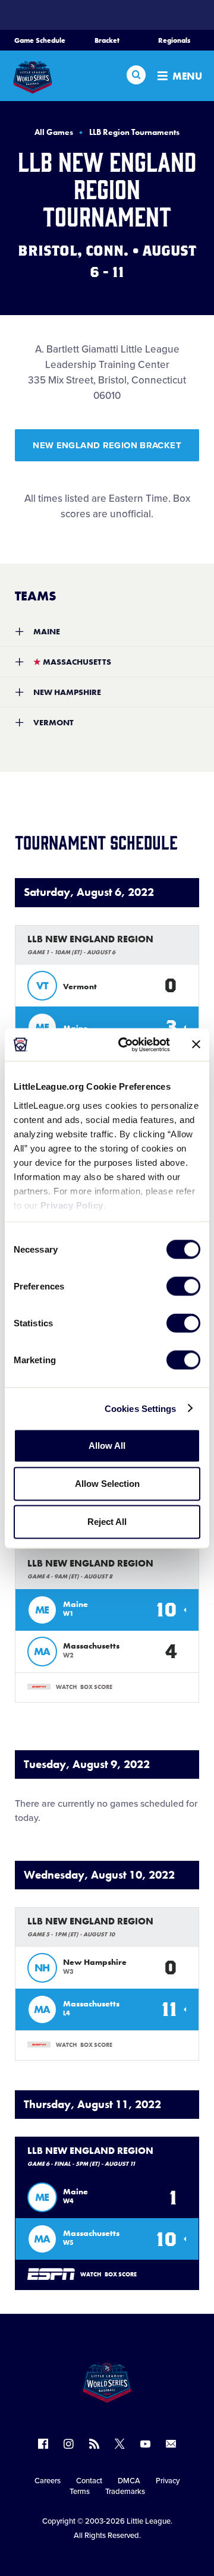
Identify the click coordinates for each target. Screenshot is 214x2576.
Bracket (107, 40)
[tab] (107, 631)
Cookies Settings (141, 1408)
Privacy (168, 2481)
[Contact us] (171, 2444)
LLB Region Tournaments (134, 132)
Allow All (107, 1446)
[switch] (183, 1287)
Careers (48, 2481)
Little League (149, 2521)
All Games (54, 132)
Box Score (96, 1687)
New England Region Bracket (107, 445)
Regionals (174, 40)
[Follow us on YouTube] (145, 2444)
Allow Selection (107, 1484)
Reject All (107, 1522)
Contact (89, 2481)
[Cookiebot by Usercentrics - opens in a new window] (125, 1045)
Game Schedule (40, 40)
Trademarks (125, 2492)
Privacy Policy (72, 1205)
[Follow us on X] (120, 2444)
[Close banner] (196, 1045)
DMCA (129, 2481)
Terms (80, 2492)
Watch (66, 1687)
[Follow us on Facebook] (43, 2444)
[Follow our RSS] (94, 2444)
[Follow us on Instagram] (69, 2444)
